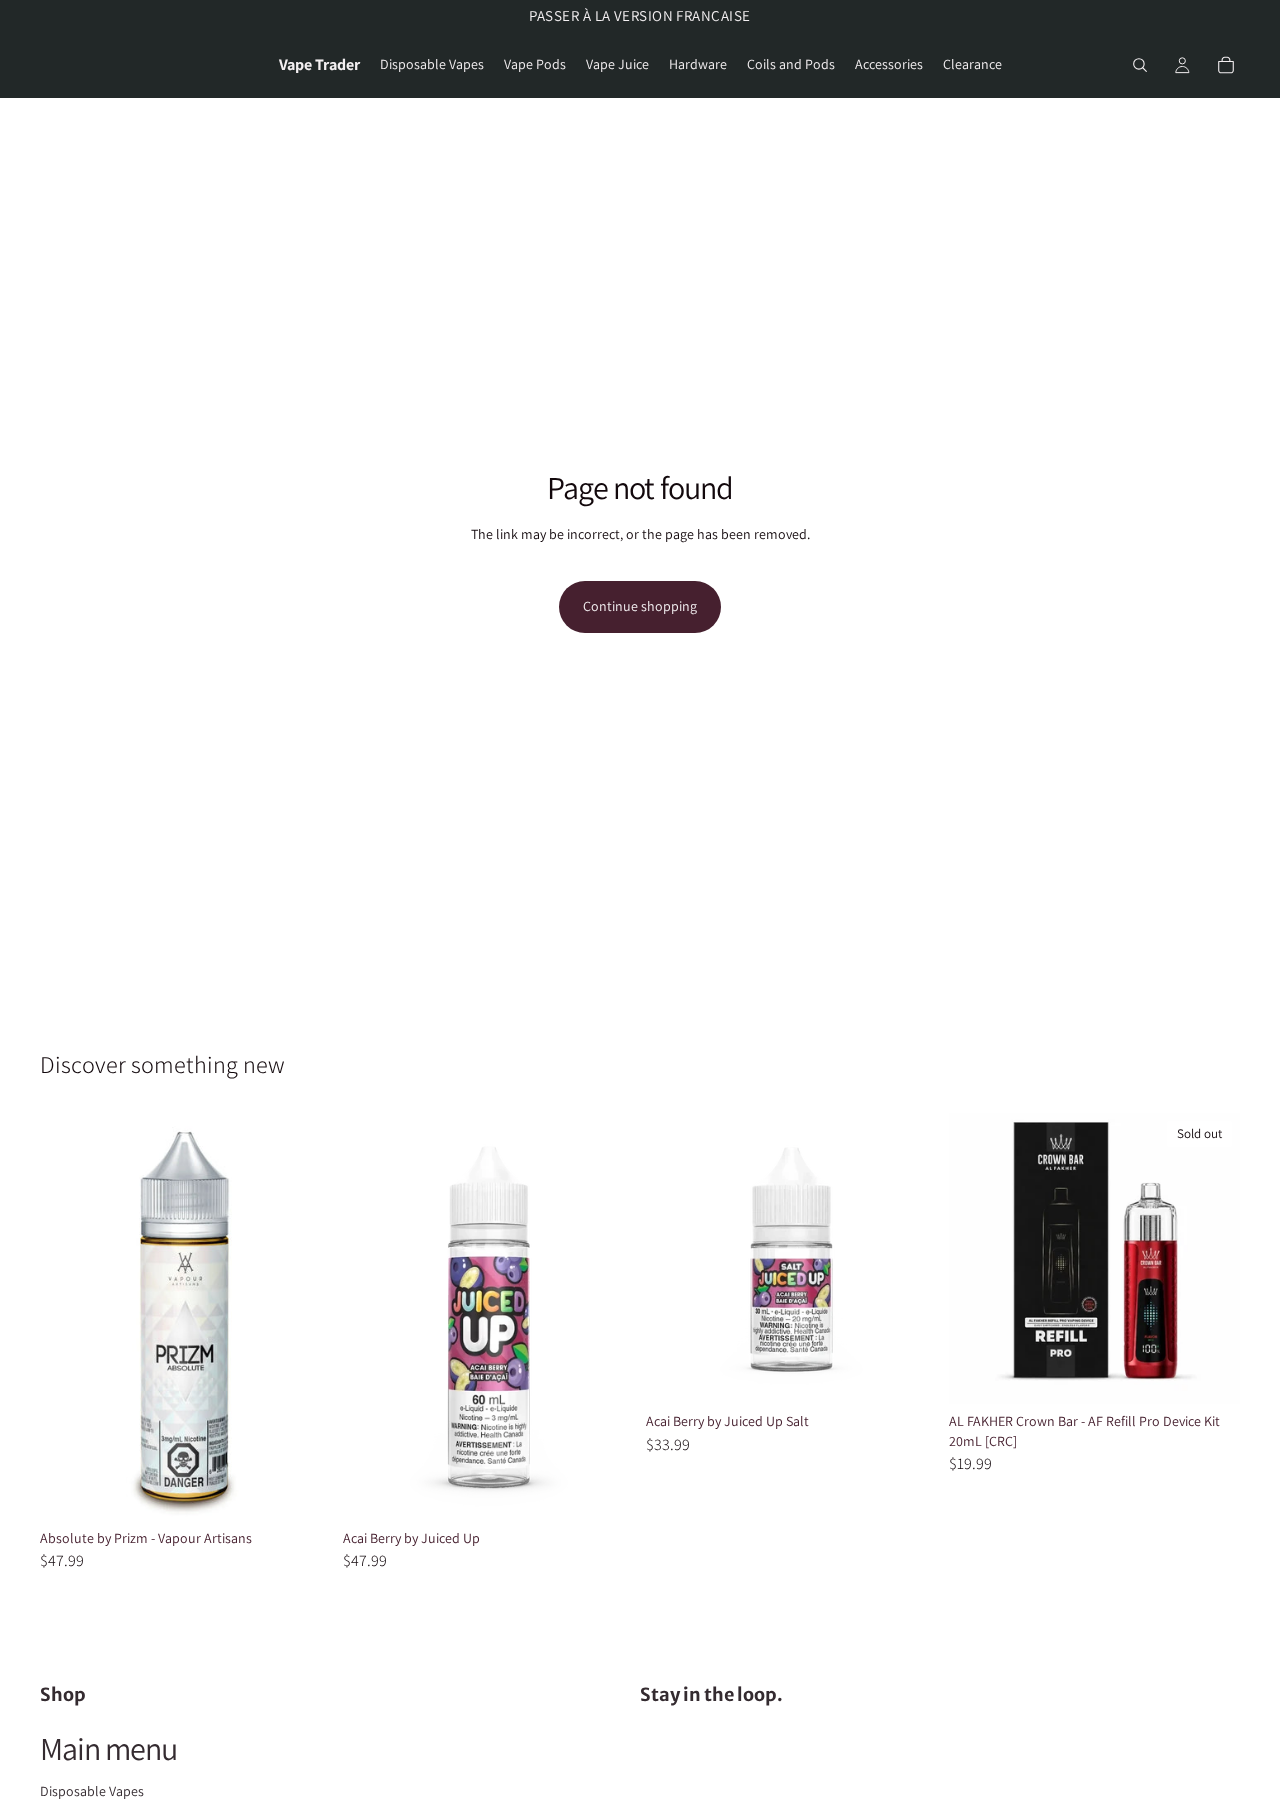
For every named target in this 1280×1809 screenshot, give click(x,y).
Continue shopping (640, 606)
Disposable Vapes (92, 1791)
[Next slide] (1210, 1259)
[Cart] (1226, 65)
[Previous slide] (979, 1259)
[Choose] (300, 1490)
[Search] (1140, 65)
